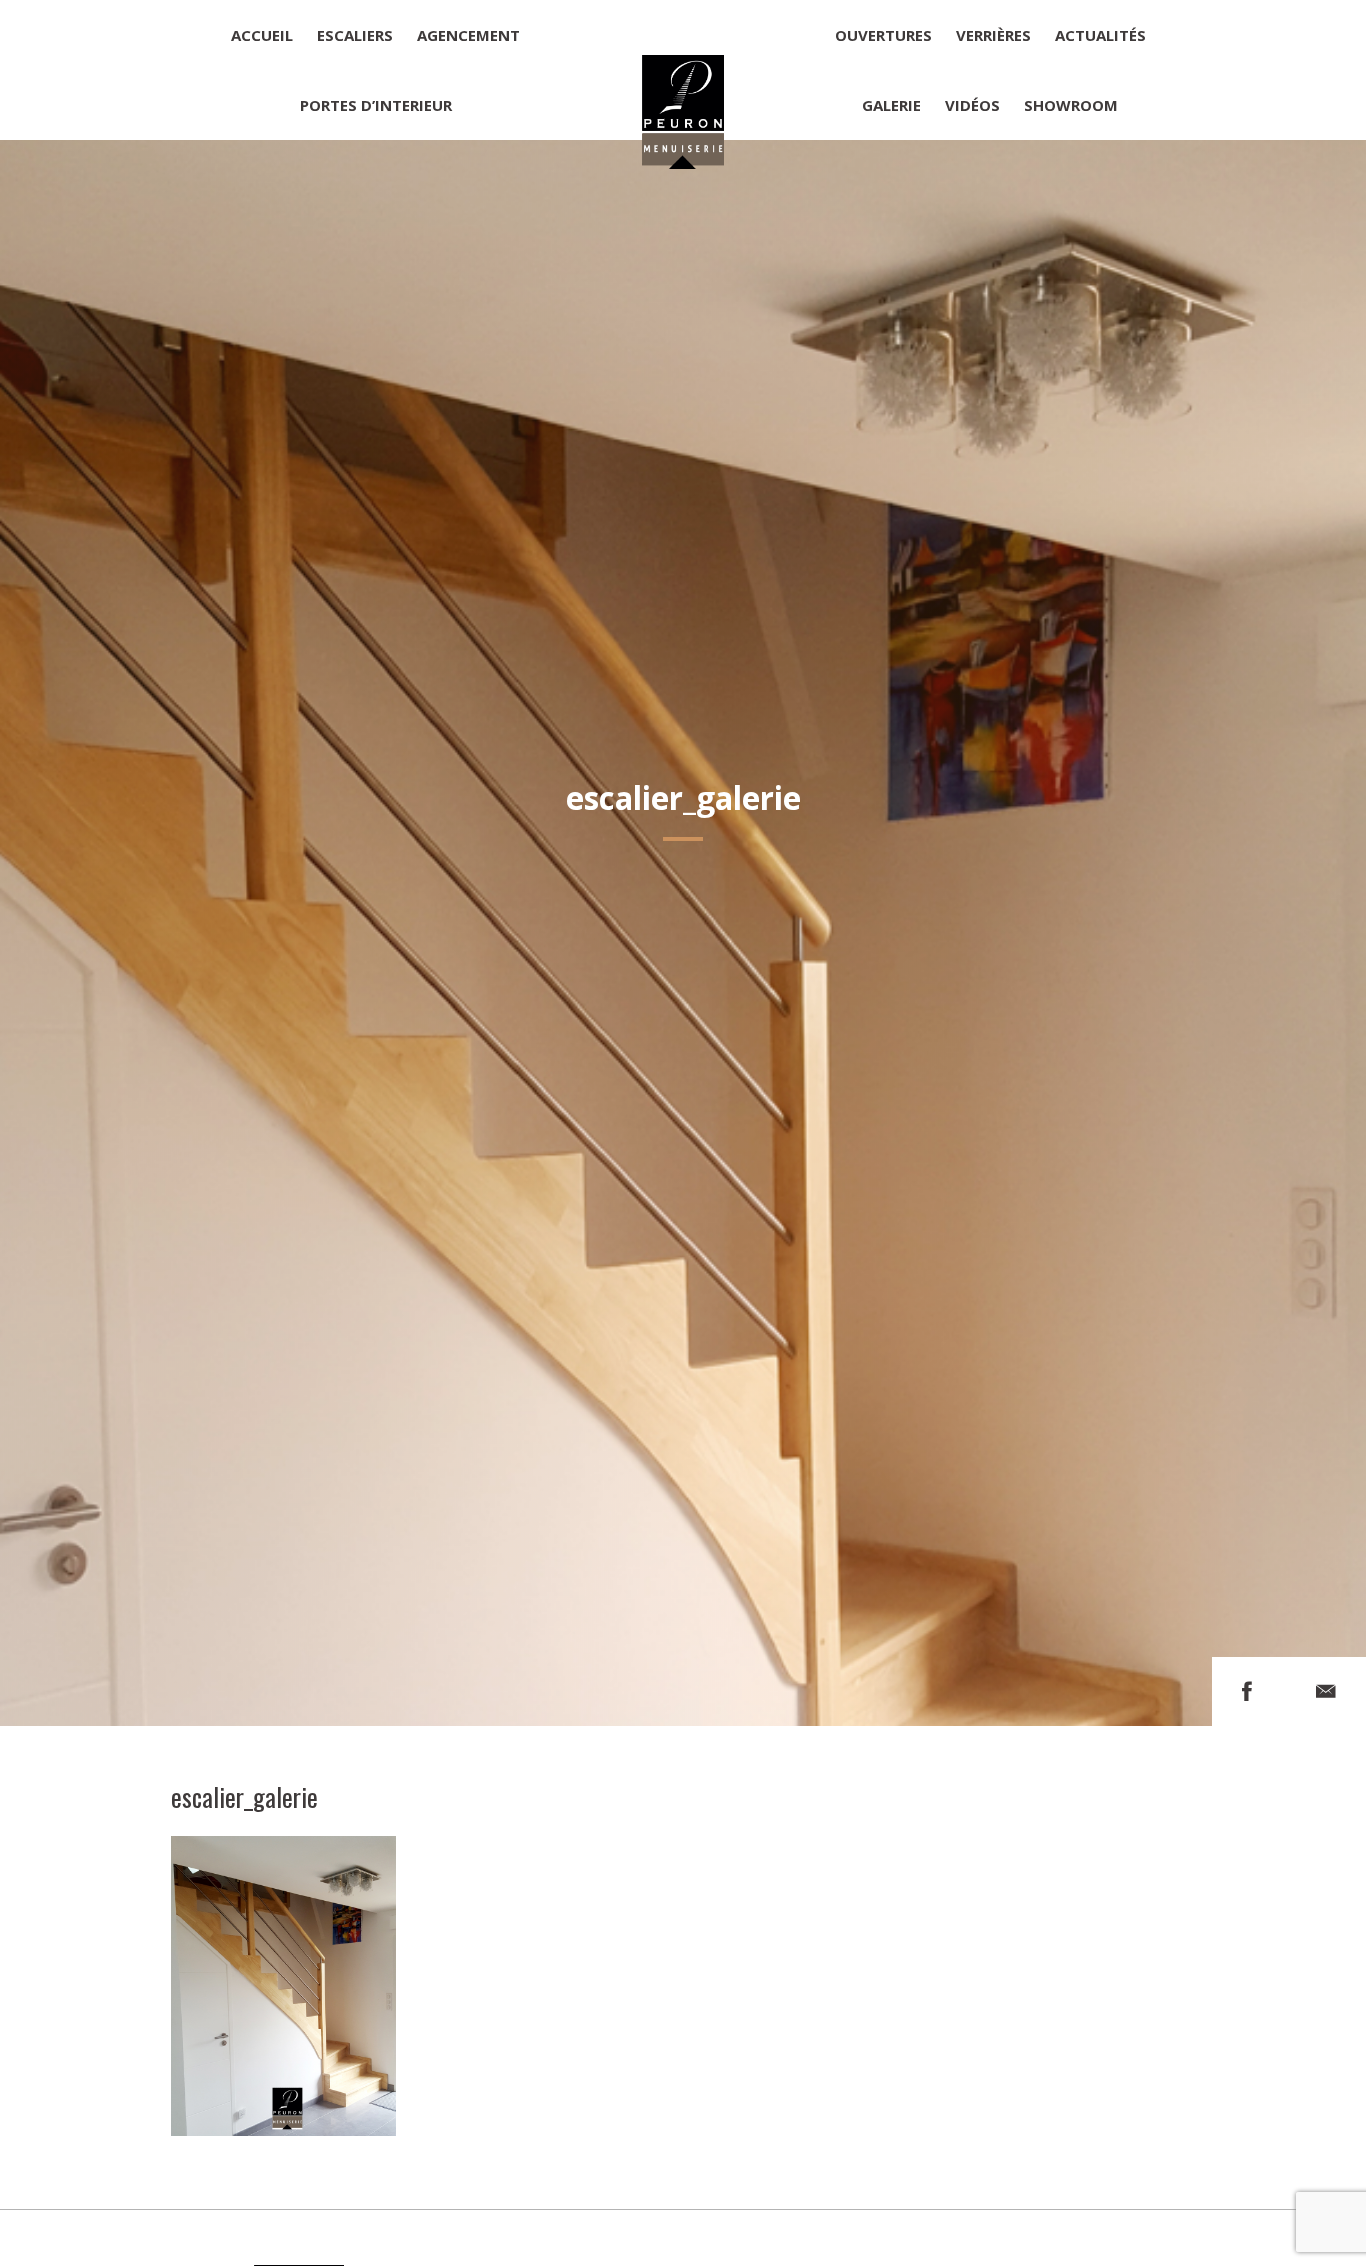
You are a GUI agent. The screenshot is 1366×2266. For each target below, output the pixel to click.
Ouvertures (883, 35)
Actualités (1100, 35)
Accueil (262, 35)
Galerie (891, 105)
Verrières (993, 35)
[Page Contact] (1326, 1691)
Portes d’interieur (376, 105)
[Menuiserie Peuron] (683, 70)
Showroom (1071, 105)
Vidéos (972, 105)
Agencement (468, 35)
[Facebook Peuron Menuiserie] (1247, 1691)
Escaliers (355, 35)
